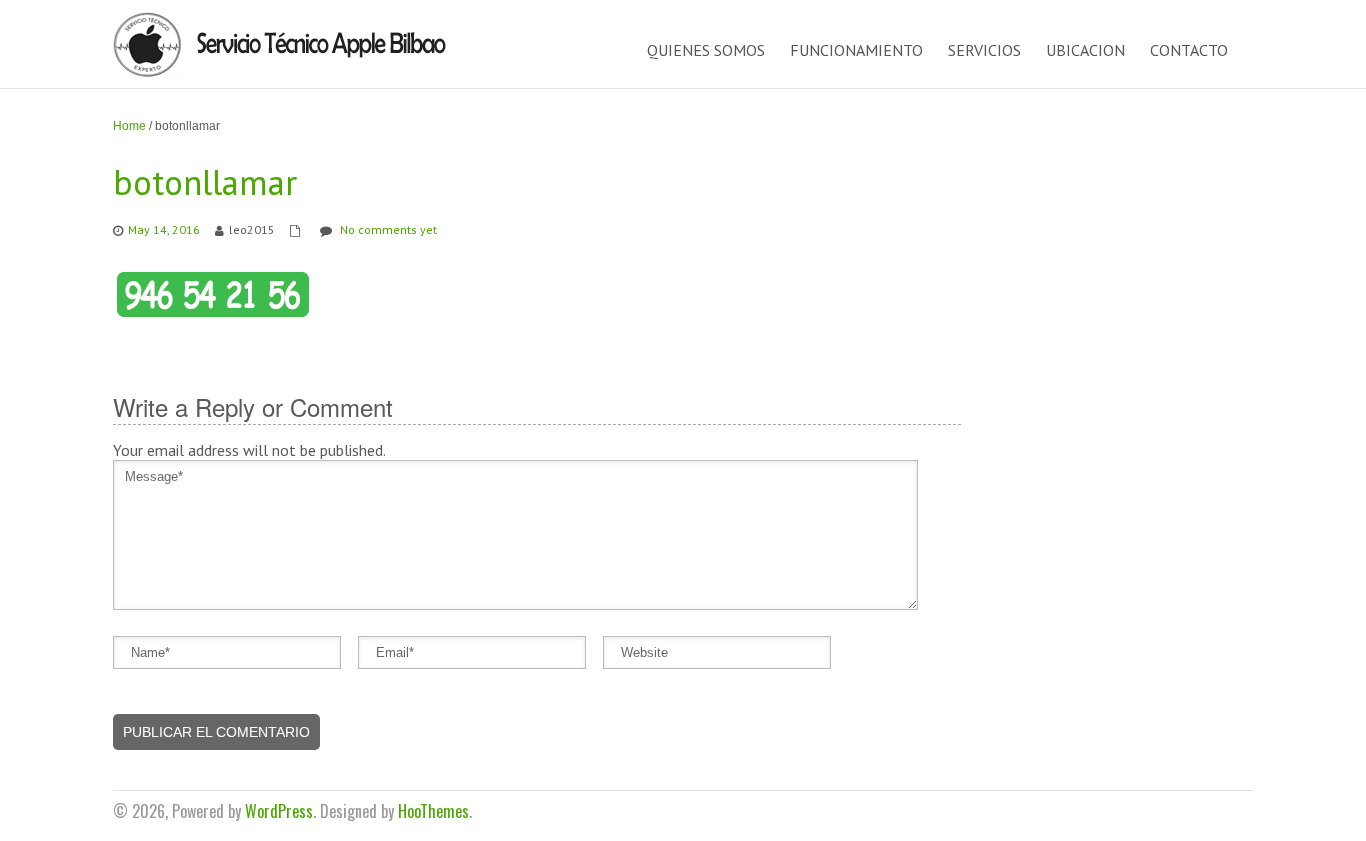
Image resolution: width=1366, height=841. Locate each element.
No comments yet (388, 229)
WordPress (279, 811)
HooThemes (433, 811)
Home (129, 126)
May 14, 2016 (164, 229)
